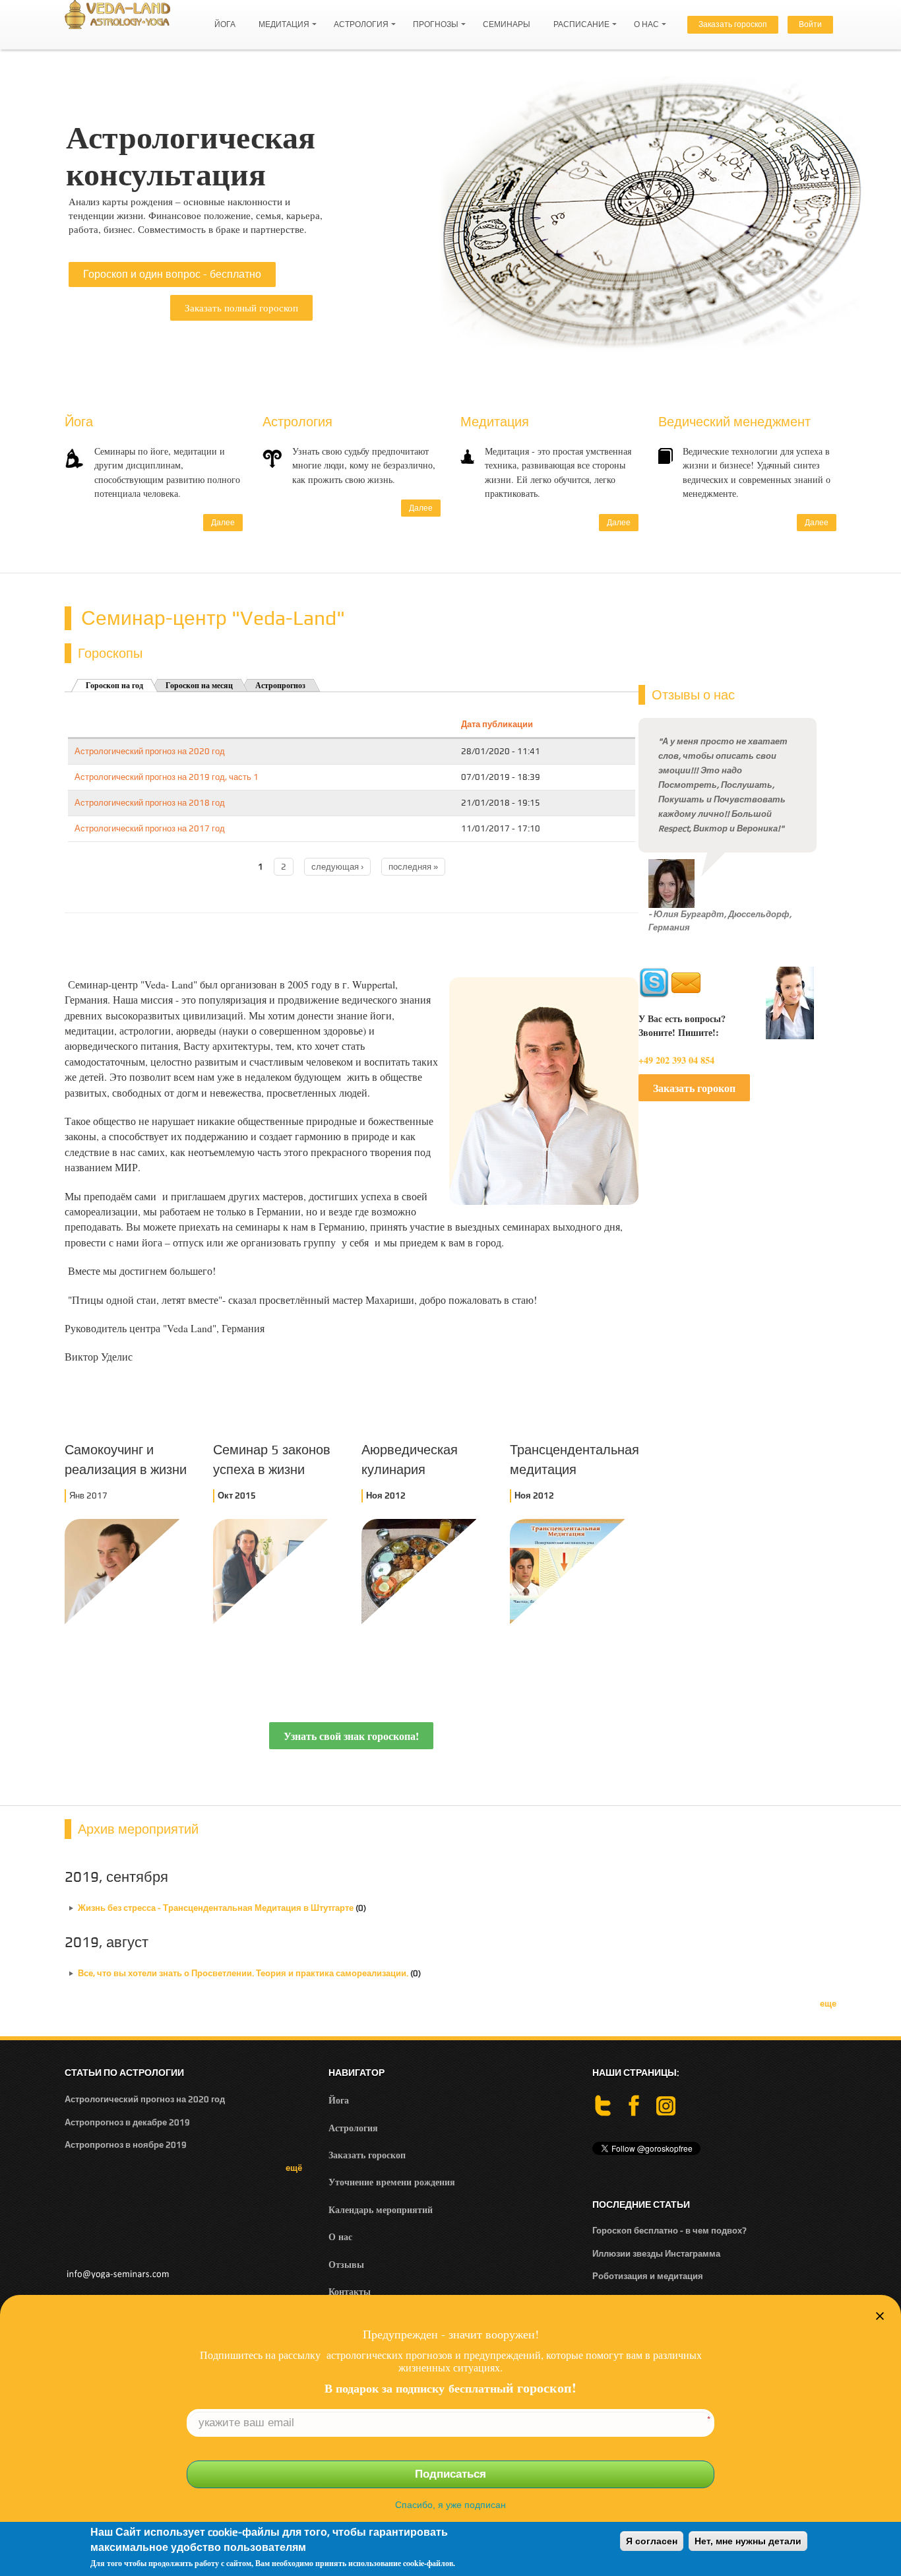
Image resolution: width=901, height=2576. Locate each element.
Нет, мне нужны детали (748, 2541)
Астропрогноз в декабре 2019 (127, 2122)
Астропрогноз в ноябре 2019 (126, 2145)
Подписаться (450, 2474)
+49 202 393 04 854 (676, 1060)
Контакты (350, 2291)
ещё (294, 2168)
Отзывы (346, 2264)
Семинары (507, 24)
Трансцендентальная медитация (573, 1459)
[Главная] (117, 14)
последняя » (413, 867)
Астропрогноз (280, 686)
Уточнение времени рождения (392, 2182)
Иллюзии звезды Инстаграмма (656, 2254)
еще (828, 2004)
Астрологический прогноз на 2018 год (150, 803)
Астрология (358, 18)
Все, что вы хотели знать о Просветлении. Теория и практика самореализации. (243, 1973)
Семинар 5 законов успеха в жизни (272, 1459)
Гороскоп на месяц (199, 686)
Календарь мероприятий (381, 2209)
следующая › (337, 867)
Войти (810, 24)
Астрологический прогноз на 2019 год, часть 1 (167, 777)
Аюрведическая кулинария (410, 1459)
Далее (223, 523)
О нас (643, 18)
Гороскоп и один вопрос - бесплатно (172, 274)
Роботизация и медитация (648, 2276)
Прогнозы (432, 18)
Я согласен (652, 2541)
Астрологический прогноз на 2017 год (150, 828)
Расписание (578, 18)
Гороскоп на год (114, 686)
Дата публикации (497, 724)
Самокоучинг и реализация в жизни (126, 1459)
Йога (225, 24)
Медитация (281, 18)
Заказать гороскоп (733, 24)
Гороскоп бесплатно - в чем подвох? (669, 2231)
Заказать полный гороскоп (241, 307)
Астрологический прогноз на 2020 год (150, 751)
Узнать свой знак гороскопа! (351, 1736)
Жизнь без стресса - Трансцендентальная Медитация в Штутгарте (217, 1908)
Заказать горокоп (694, 1088)
